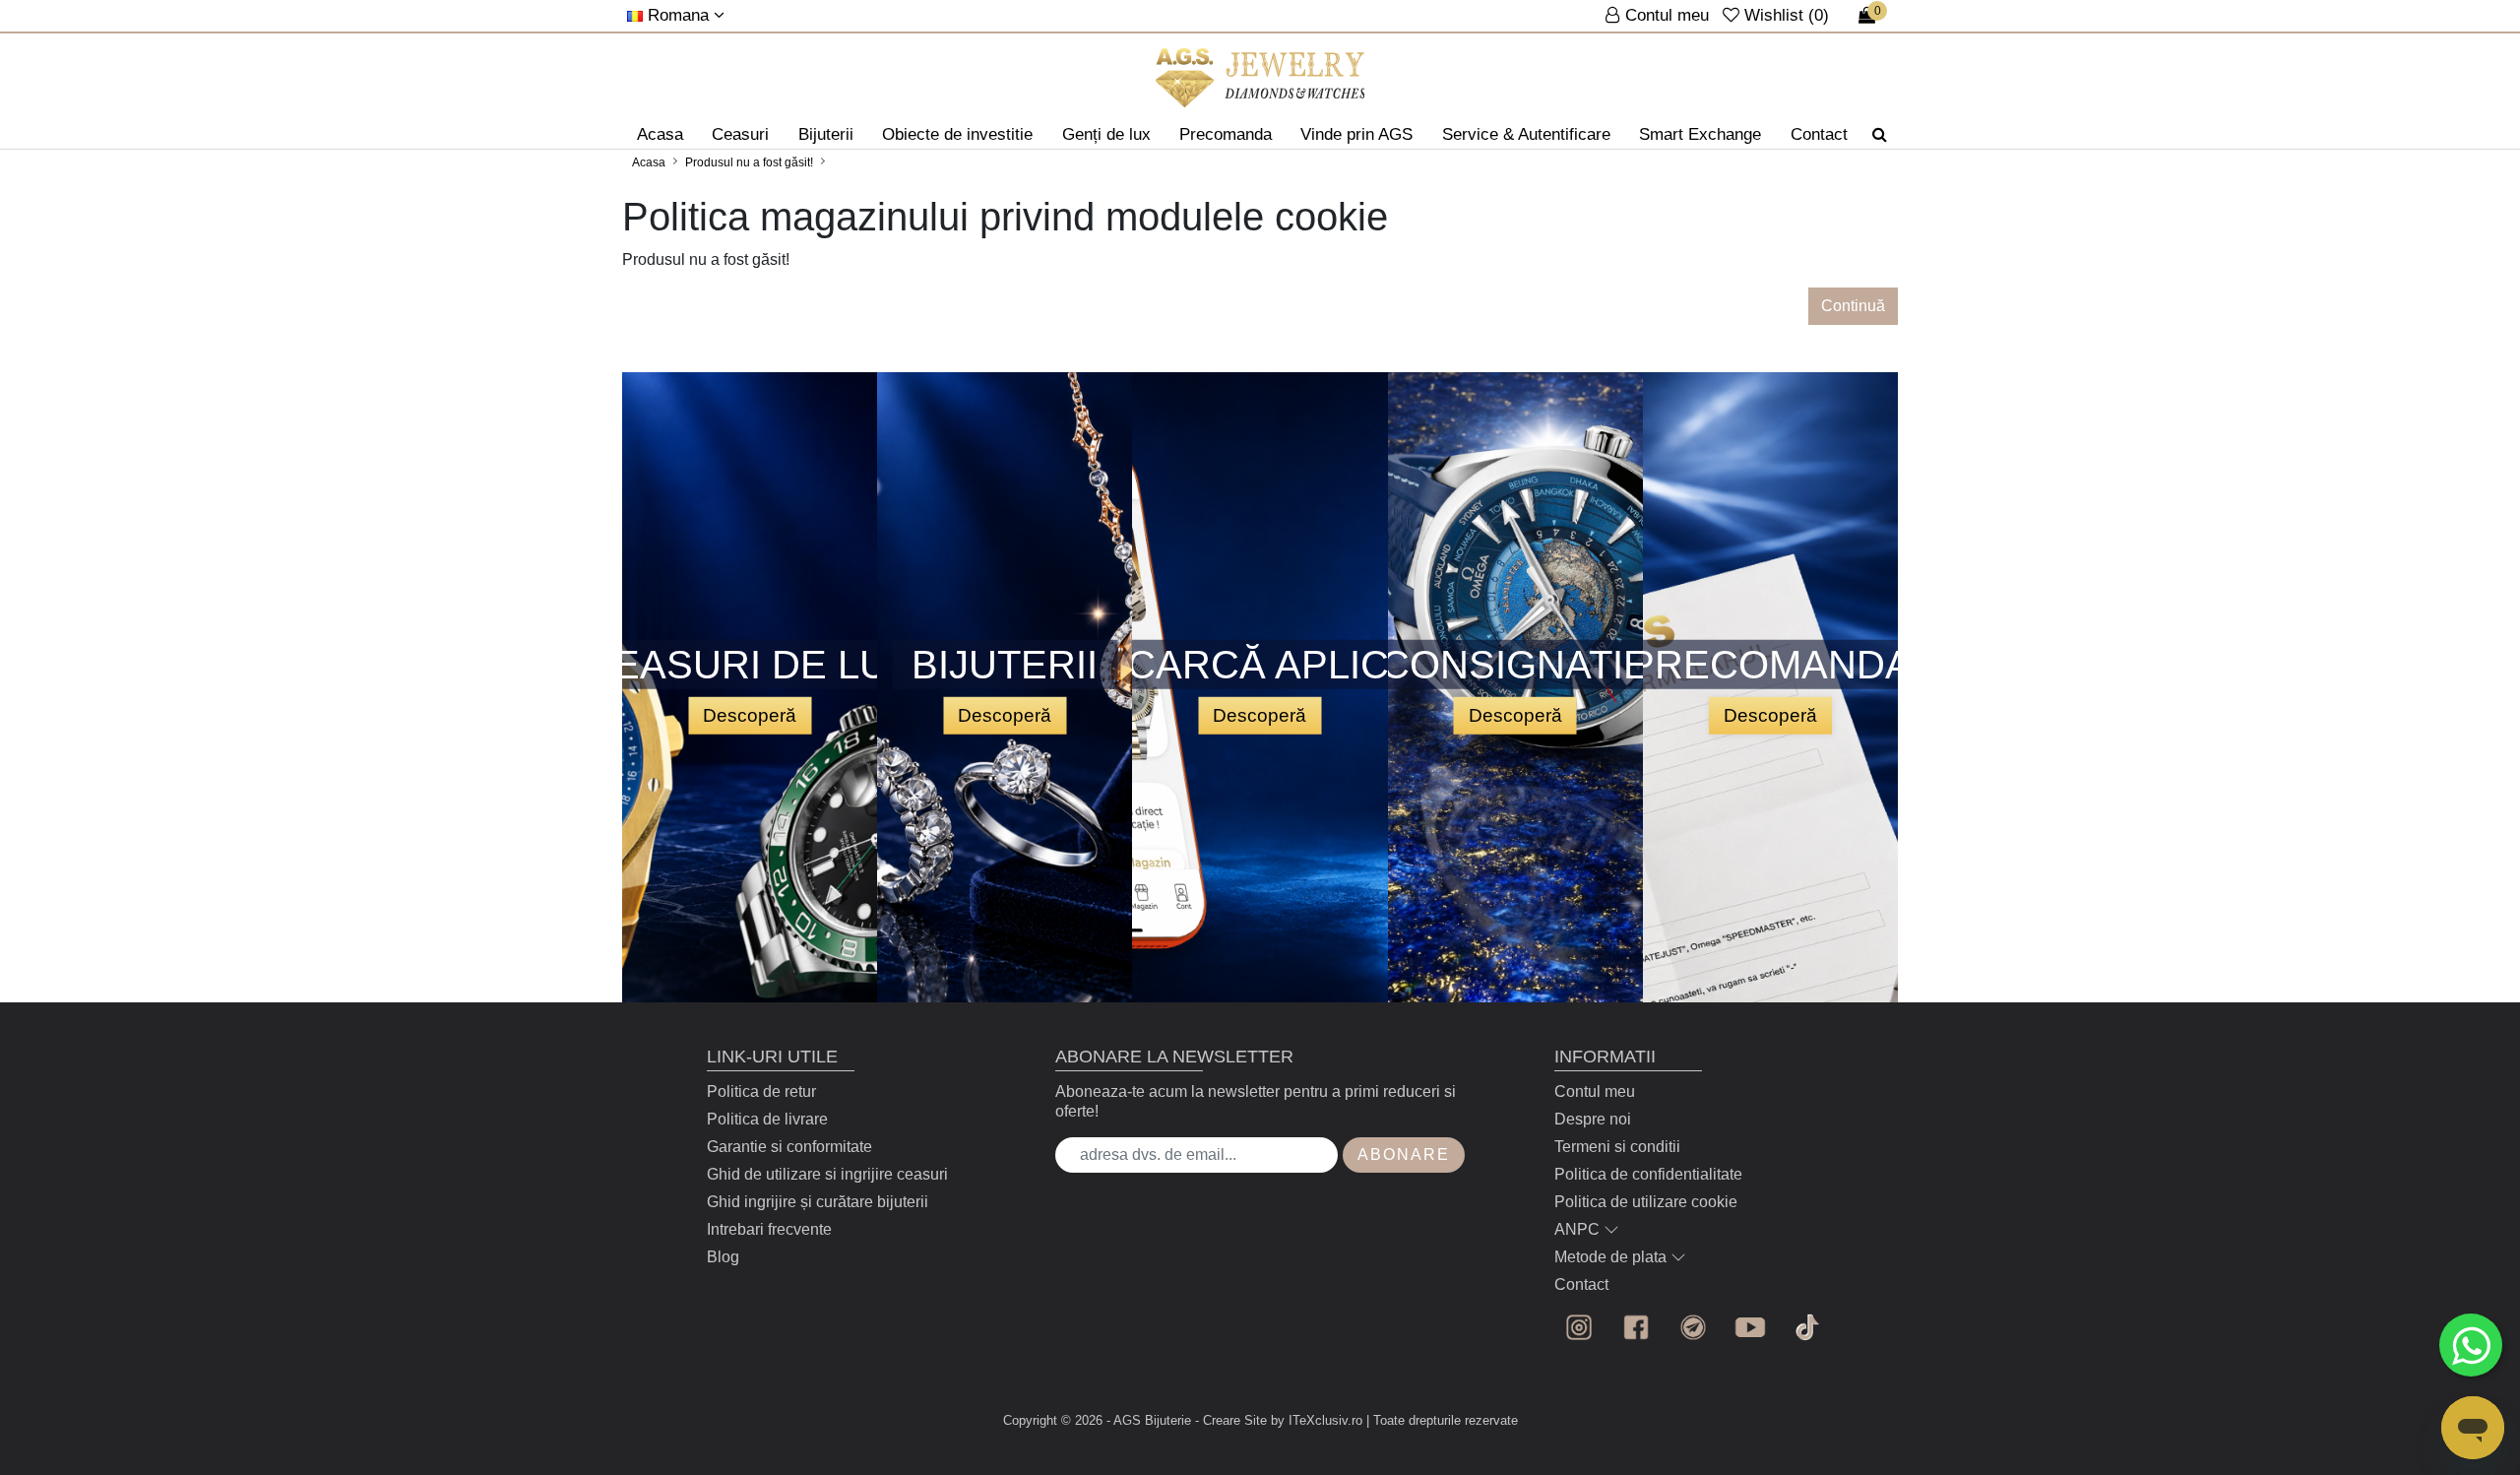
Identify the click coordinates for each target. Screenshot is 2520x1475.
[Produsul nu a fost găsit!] (1260, 78)
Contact (1819, 134)
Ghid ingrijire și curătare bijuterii (818, 1202)
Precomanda (1226, 134)
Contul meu (1595, 1091)
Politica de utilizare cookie (1646, 1202)
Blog (723, 1257)
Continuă (1853, 306)
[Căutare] (1880, 135)
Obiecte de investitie (957, 134)
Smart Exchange (1700, 134)
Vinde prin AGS (1356, 134)
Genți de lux (1106, 134)
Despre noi (1593, 1119)
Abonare (1404, 1154)
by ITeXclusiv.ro (1317, 1420)
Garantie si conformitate (789, 1147)
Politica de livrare (767, 1119)
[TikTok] (1807, 1327)
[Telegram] (1693, 1327)
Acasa (660, 134)
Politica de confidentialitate (1648, 1174)
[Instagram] (1579, 1327)
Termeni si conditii (1617, 1147)
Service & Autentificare (1526, 134)
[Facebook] (1636, 1327)
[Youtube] (1750, 1327)
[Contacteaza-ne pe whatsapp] (2471, 1345)
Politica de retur (761, 1091)
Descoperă (750, 714)
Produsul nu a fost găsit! (749, 162)
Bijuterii (826, 134)
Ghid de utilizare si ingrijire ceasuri (827, 1174)
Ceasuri (740, 134)
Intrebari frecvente (769, 1229)
